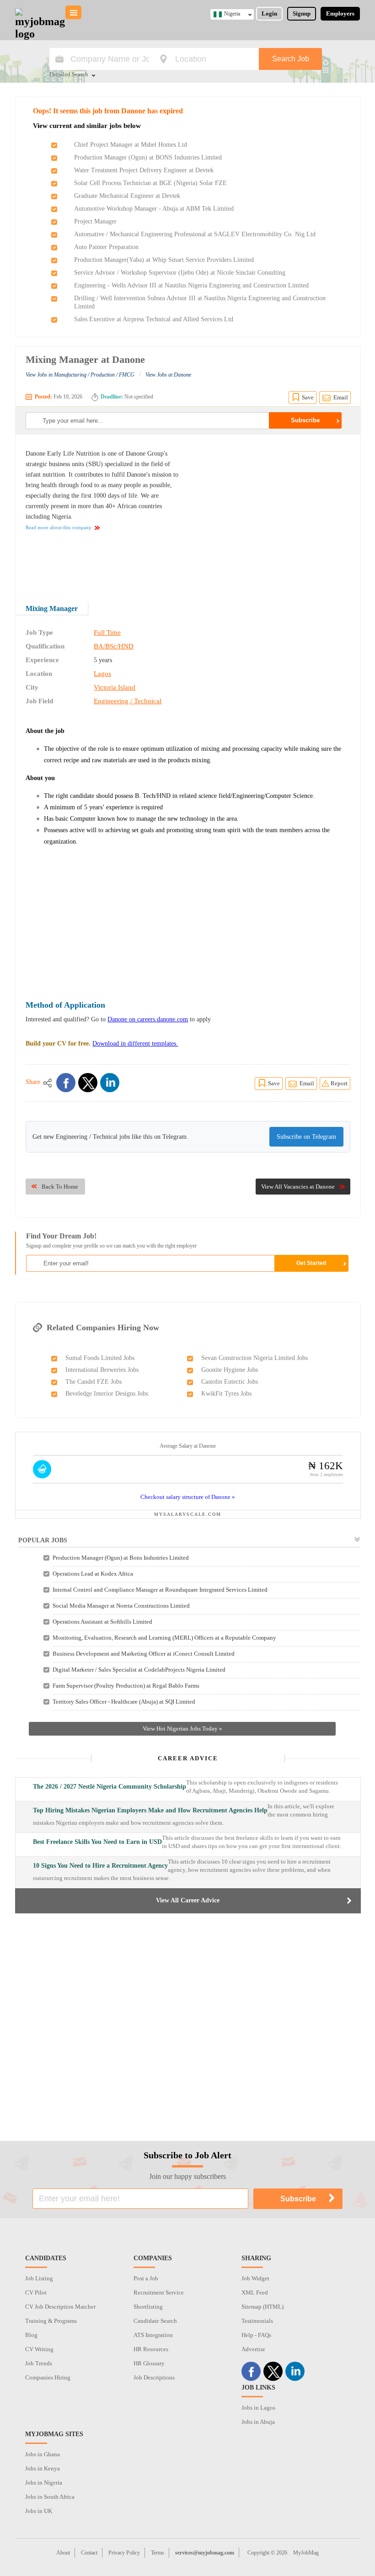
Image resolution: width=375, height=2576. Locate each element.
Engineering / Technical (128, 701)
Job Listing (39, 2278)
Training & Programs (51, 2321)
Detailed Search (69, 75)
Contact (89, 2553)
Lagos (102, 674)
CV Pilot (36, 2292)
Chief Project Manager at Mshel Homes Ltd (131, 145)
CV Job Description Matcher (60, 2307)
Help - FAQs (256, 2335)
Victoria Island (115, 687)
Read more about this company (59, 527)
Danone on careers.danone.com (148, 1019)
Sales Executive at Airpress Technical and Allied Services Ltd (154, 319)
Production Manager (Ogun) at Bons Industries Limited (121, 1558)
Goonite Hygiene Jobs (230, 1370)
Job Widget (255, 2278)
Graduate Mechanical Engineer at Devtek (127, 196)
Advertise (253, 2349)
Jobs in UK (39, 2511)
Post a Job (146, 2278)
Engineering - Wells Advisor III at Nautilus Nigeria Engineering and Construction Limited (191, 285)
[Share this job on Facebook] (66, 1083)
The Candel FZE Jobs (94, 1382)
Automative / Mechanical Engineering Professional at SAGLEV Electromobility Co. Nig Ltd (195, 234)
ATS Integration (153, 2335)
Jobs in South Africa (50, 2497)
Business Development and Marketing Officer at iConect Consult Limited (144, 1654)
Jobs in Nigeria (44, 2483)
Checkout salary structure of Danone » (188, 1497)
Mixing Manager (52, 608)
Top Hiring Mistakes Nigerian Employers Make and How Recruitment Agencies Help (150, 1810)
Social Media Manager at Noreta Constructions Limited (121, 1606)
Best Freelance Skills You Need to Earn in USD (97, 1842)
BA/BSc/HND (114, 646)
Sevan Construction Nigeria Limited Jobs (254, 1358)
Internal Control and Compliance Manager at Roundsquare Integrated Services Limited (160, 1590)
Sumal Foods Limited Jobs (100, 1358)
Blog (31, 2335)
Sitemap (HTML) (262, 2307)
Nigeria (232, 14)
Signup (302, 13)
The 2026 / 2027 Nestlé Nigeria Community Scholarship (110, 1787)
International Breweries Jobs (102, 1370)
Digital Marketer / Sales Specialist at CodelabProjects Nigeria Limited (139, 1670)
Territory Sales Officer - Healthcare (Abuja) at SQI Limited (124, 1702)
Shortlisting (148, 2307)
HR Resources (151, 2349)
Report (339, 1083)
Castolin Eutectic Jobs (230, 1382)
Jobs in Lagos (258, 2408)
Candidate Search (155, 2321)
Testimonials (257, 2321)
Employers (340, 13)
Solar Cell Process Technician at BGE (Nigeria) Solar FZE (150, 183)
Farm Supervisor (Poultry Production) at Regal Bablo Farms (126, 1686)
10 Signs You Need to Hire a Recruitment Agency (100, 1866)
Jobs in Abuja (258, 2422)
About (63, 2553)
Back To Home (60, 1187)
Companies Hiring (48, 2377)
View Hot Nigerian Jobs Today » (182, 1729)
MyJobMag (306, 2553)
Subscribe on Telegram (306, 1137)
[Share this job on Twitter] (88, 1083)
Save (308, 397)
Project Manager (95, 221)
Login (269, 13)
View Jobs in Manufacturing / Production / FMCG (80, 375)
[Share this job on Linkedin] (110, 1083)
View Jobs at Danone (168, 375)
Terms (158, 2553)
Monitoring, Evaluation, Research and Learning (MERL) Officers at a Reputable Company (164, 1638)
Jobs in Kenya (43, 2468)
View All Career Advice (188, 1900)
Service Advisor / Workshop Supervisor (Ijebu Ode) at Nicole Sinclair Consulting (180, 273)
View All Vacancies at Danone (298, 1187)
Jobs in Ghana (43, 2454)
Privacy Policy (124, 2553)
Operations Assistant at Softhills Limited (102, 1622)
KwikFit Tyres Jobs (226, 1394)
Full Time (107, 632)
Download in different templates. (135, 1044)
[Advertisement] (273, 512)
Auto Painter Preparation (106, 247)
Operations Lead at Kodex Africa (93, 1574)
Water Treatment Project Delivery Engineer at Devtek (144, 170)
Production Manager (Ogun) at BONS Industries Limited (148, 157)
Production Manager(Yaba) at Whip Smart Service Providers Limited (164, 260)
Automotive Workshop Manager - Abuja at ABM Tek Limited (154, 209)
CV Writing (39, 2349)
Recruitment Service (159, 2292)
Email (341, 397)
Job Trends (39, 2363)
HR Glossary (149, 2363)
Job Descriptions (154, 2377)
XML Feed (255, 2292)
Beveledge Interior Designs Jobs (107, 1394)
